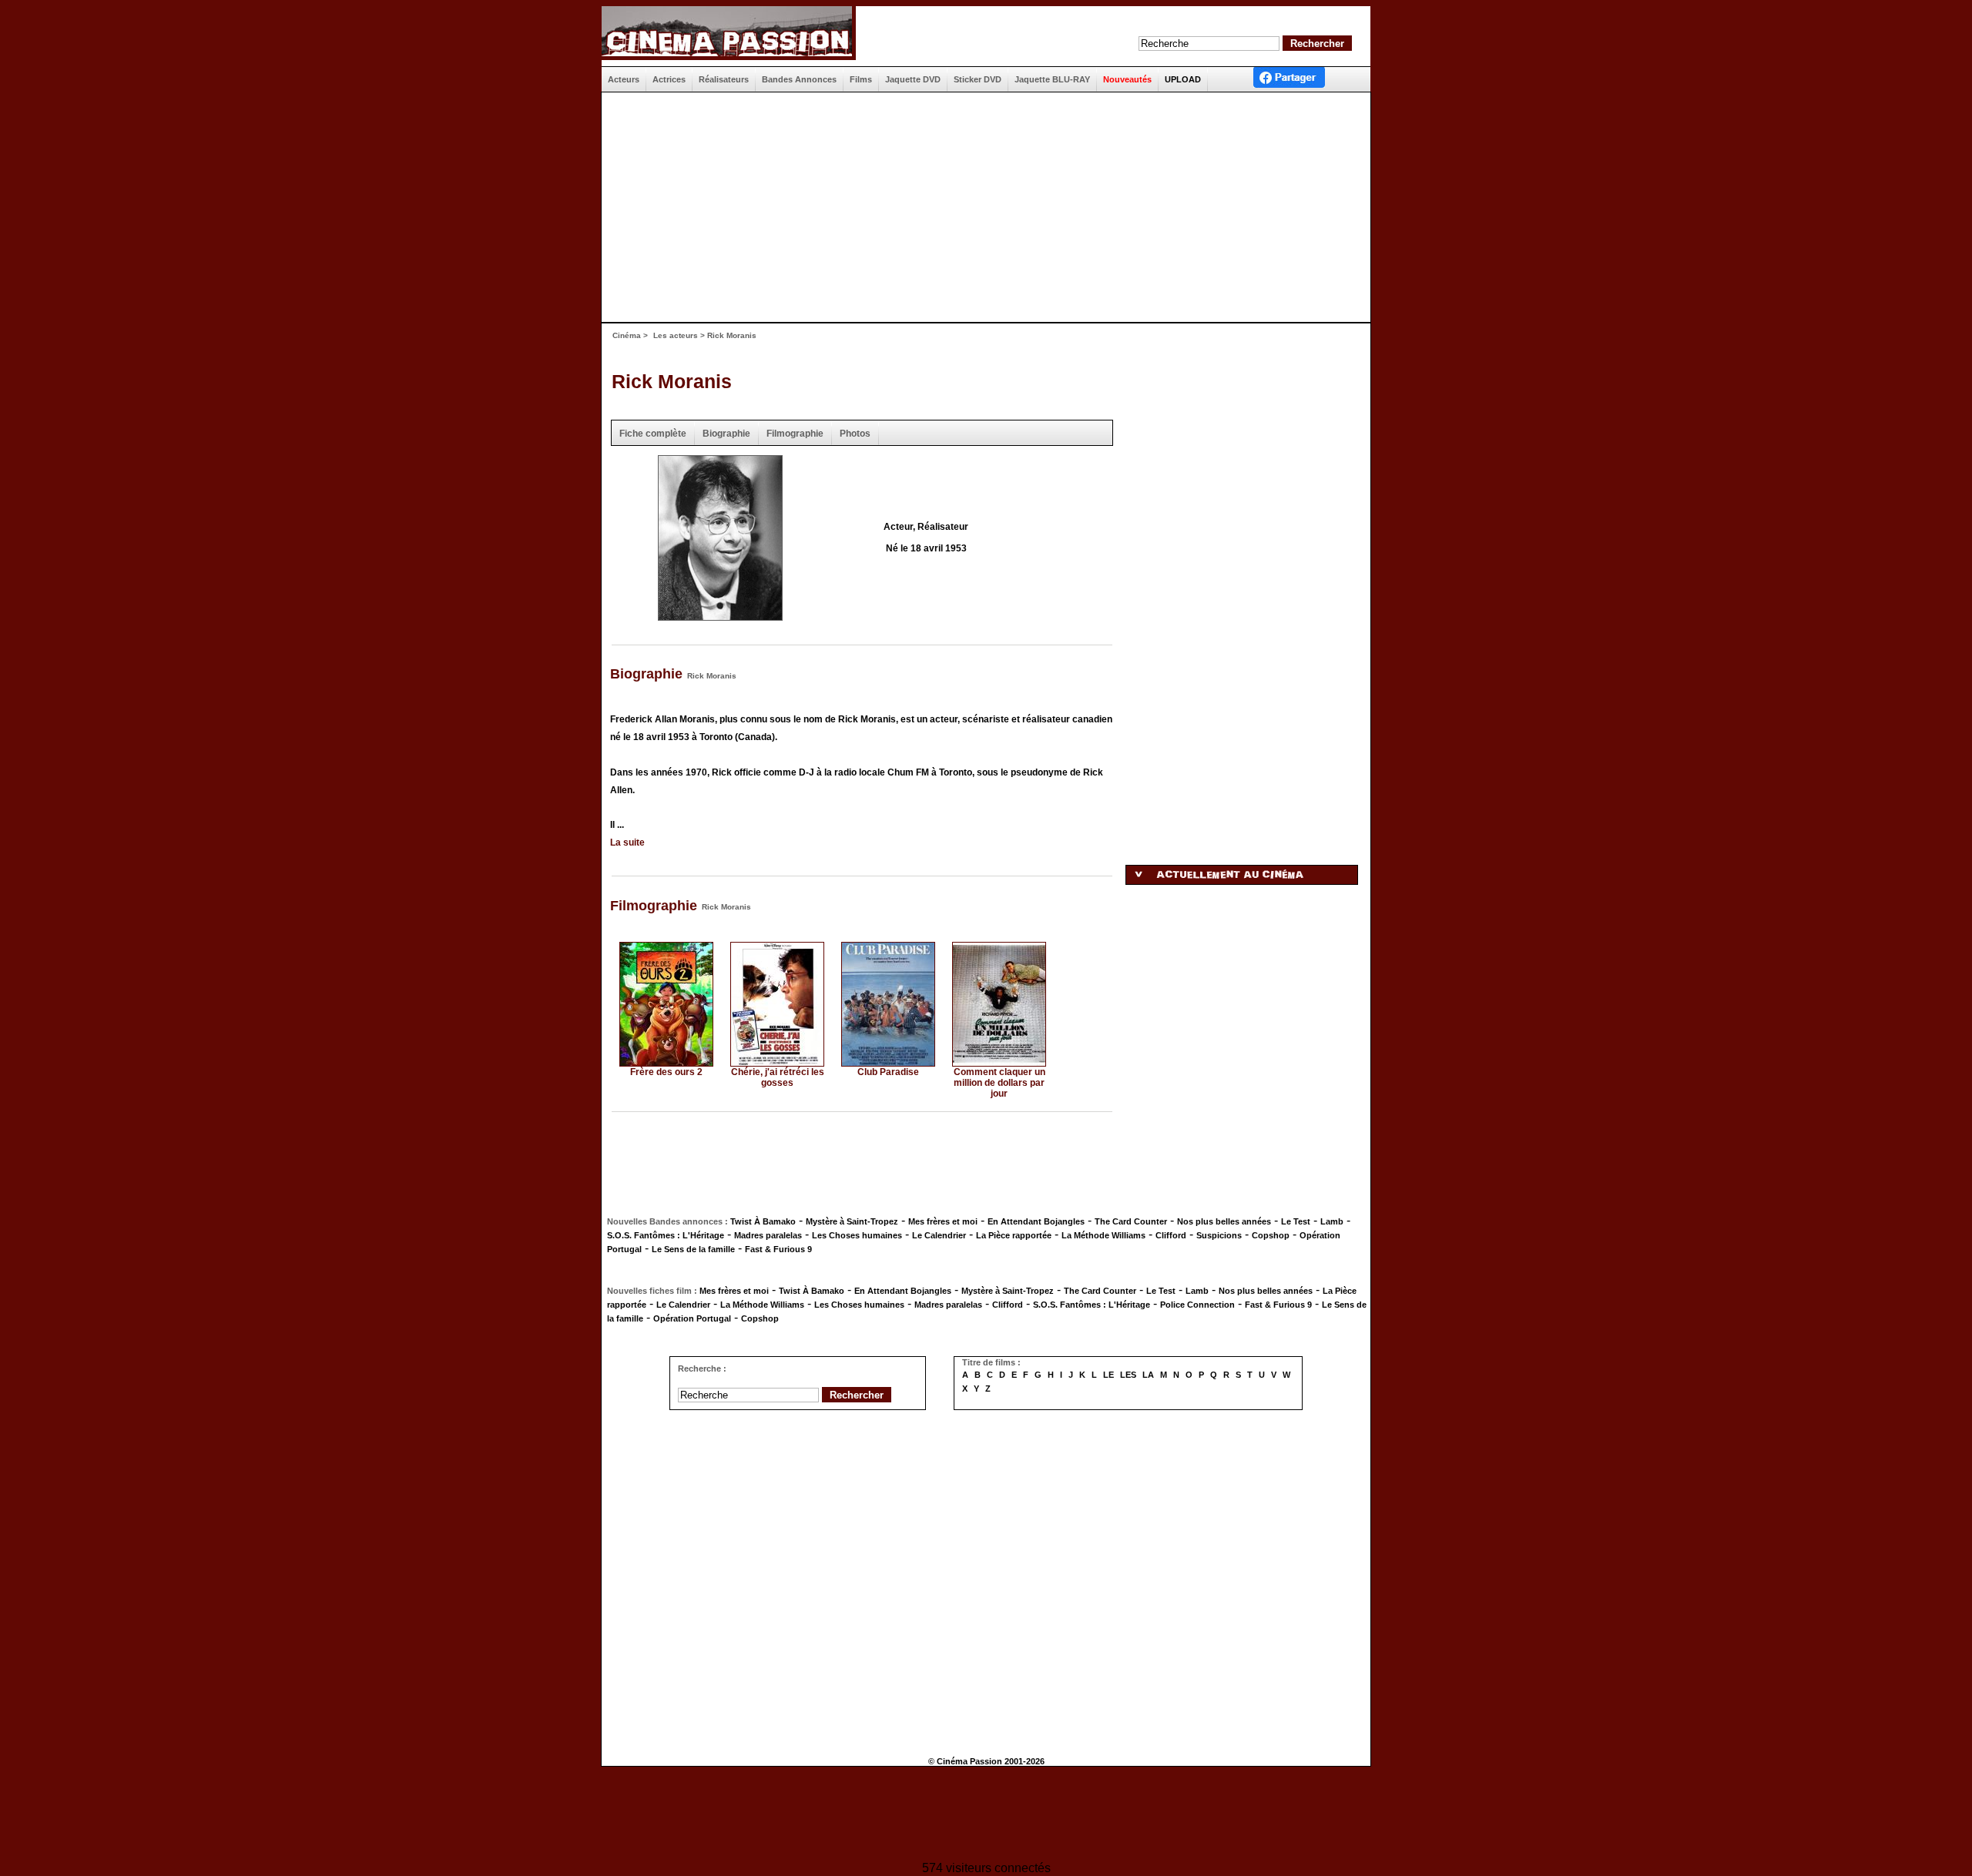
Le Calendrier (939, 1235)
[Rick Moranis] (720, 616)
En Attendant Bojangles (1036, 1221)
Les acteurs (676, 335)
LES (1128, 1375)
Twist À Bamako (763, 1221)
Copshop (1271, 1235)
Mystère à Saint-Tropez (852, 1221)
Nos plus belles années (1224, 1221)
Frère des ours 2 (666, 1072)
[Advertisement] (980, 207)
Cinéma (627, 335)
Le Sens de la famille (693, 1249)
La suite (627, 843)
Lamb (1332, 1221)
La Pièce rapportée (1014, 1235)
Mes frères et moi (943, 1221)
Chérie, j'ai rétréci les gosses (778, 1077)
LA (1148, 1375)
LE (1108, 1375)
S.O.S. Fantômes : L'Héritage (666, 1235)
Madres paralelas (768, 1235)
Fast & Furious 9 (778, 1249)
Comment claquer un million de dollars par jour (999, 1083)
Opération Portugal (692, 1318)
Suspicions (1219, 1235)
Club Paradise (888, 1072)
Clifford (1171, 1235)
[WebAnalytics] (986, 1816)
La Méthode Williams (1103, 1235)
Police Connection (1197, 1305)
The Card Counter (1131, 1221)
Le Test (1296, 1221)
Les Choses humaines (857, 1235)
